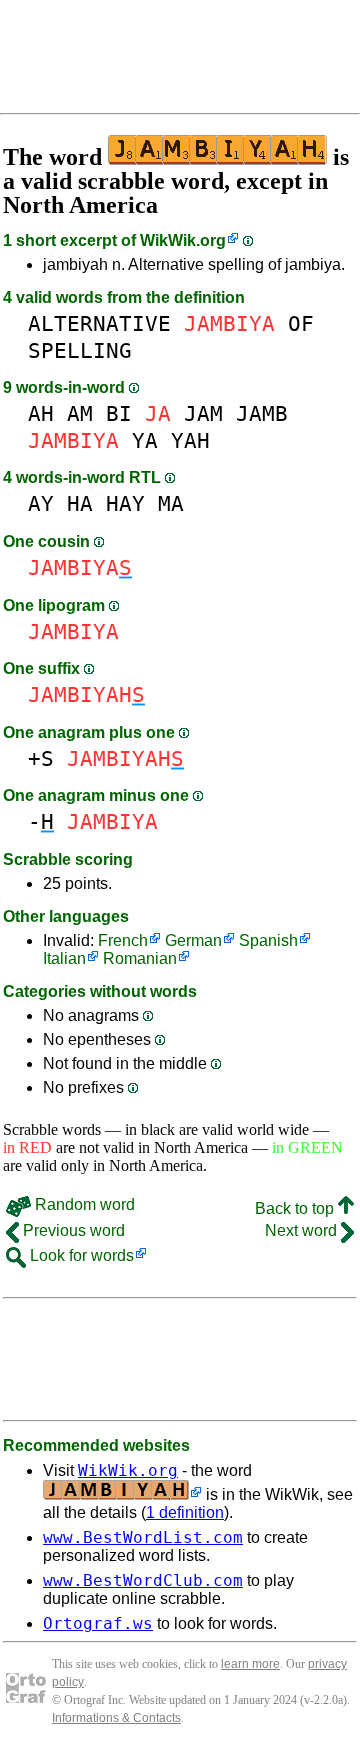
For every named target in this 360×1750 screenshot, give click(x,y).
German (193, 940)
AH (41, 413)
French (123, 940)
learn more (250, 1664)
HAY (125, 503)
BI (119, 413)
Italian (64, 958)
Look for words (80, 1255)
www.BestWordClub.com (143, 1580)
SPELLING (80, 350)
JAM (203, 413)
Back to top (296, 1208)
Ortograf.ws (98, 1623)
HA (80, 503)
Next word (303, 1230)
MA (171, 503)
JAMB (262, 413)
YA (145, 440)
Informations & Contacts (116, 1718)
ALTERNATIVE (99, 323)
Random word (83, 1204)
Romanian (140, 958)
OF (301, 323)
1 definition (185, 1512)
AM (80, 413)
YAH (190, 440)
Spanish (268, 940)
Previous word (72, 1230)
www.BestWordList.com (143, 1537)
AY (41, 503)
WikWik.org (183, 240)
